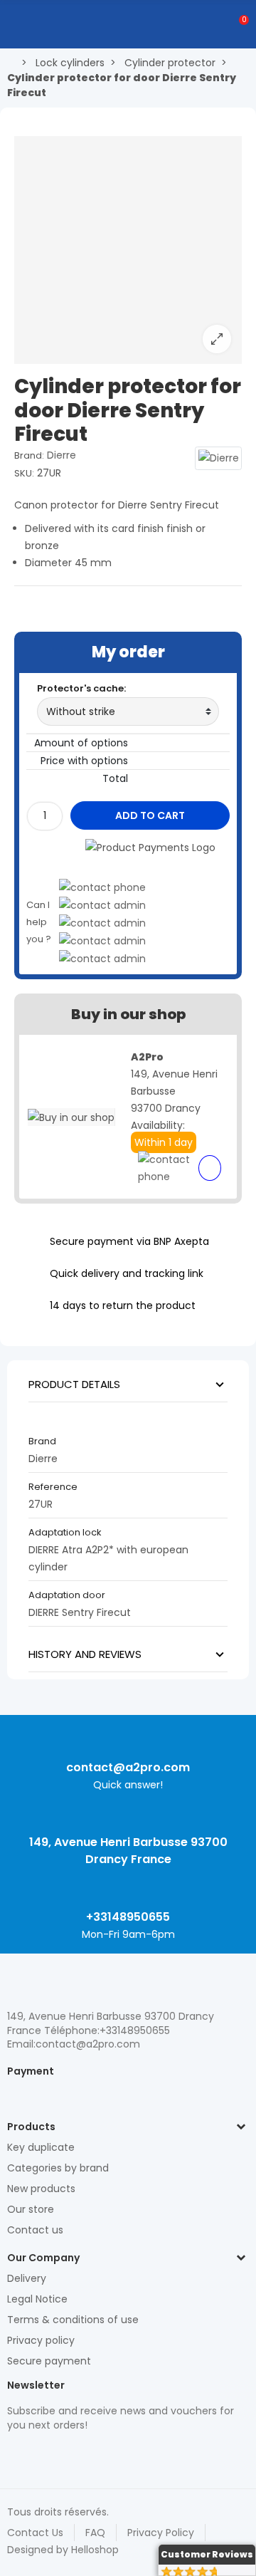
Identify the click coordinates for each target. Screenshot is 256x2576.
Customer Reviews (207, 2554)
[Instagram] (39, 2455)
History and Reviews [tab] (85, 1654)
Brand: (29, 455)
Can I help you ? (39, 922)
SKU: (24, 473)
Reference (53, 1487)
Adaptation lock (65, 1532)
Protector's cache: (81, 688)
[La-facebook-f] (89, 2455)
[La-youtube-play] (114, 2455)
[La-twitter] (14, 2455)
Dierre (62, 455)
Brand (42, 1441)
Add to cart (150, 815)
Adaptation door (67, 1595)
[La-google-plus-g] (64, 2455)
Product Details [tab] (74, 1384)
